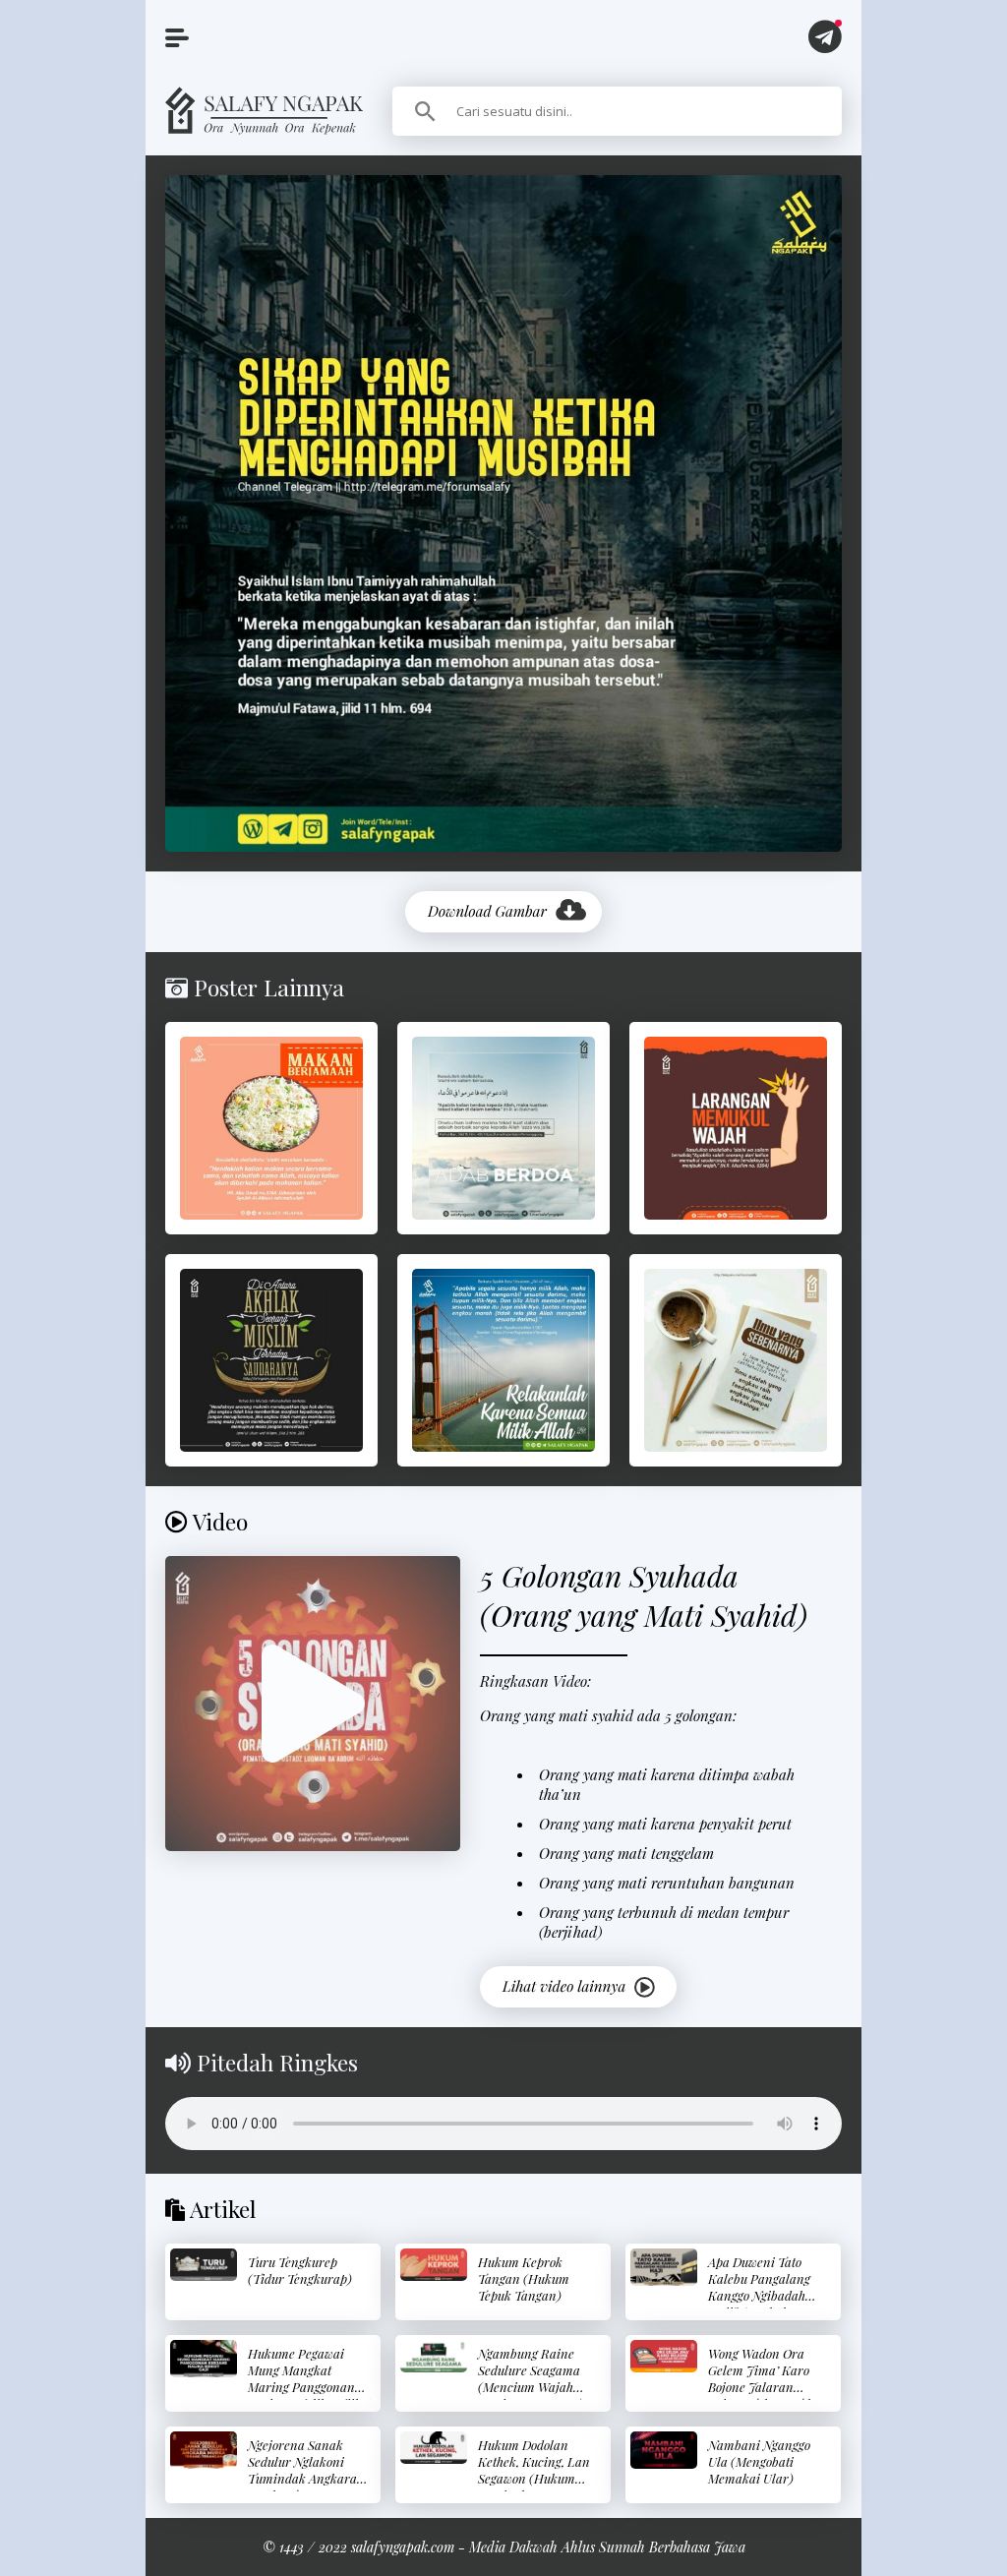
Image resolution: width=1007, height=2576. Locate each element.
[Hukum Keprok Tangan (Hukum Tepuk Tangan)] (434, 2265)
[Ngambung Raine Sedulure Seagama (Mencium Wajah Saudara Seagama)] (434, 2356)
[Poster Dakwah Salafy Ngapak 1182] (271, 1360)
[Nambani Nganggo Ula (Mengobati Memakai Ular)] (664, 2450)
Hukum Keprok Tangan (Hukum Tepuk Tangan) (524, 2278)
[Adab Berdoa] (503, 1128)
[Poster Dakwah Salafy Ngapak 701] (271, 1128)
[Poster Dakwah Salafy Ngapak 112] (503, 1360)
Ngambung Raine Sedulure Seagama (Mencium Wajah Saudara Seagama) (531, 2378)
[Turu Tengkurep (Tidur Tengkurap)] (204, 2265)
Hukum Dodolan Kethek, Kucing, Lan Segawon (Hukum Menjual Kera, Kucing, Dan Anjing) (535, 2478)
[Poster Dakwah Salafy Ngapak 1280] (736, 1360)
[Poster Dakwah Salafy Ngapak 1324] (736, 1128)
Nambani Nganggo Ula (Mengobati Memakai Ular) (759, 2461)
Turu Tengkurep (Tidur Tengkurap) (300, 2270)
